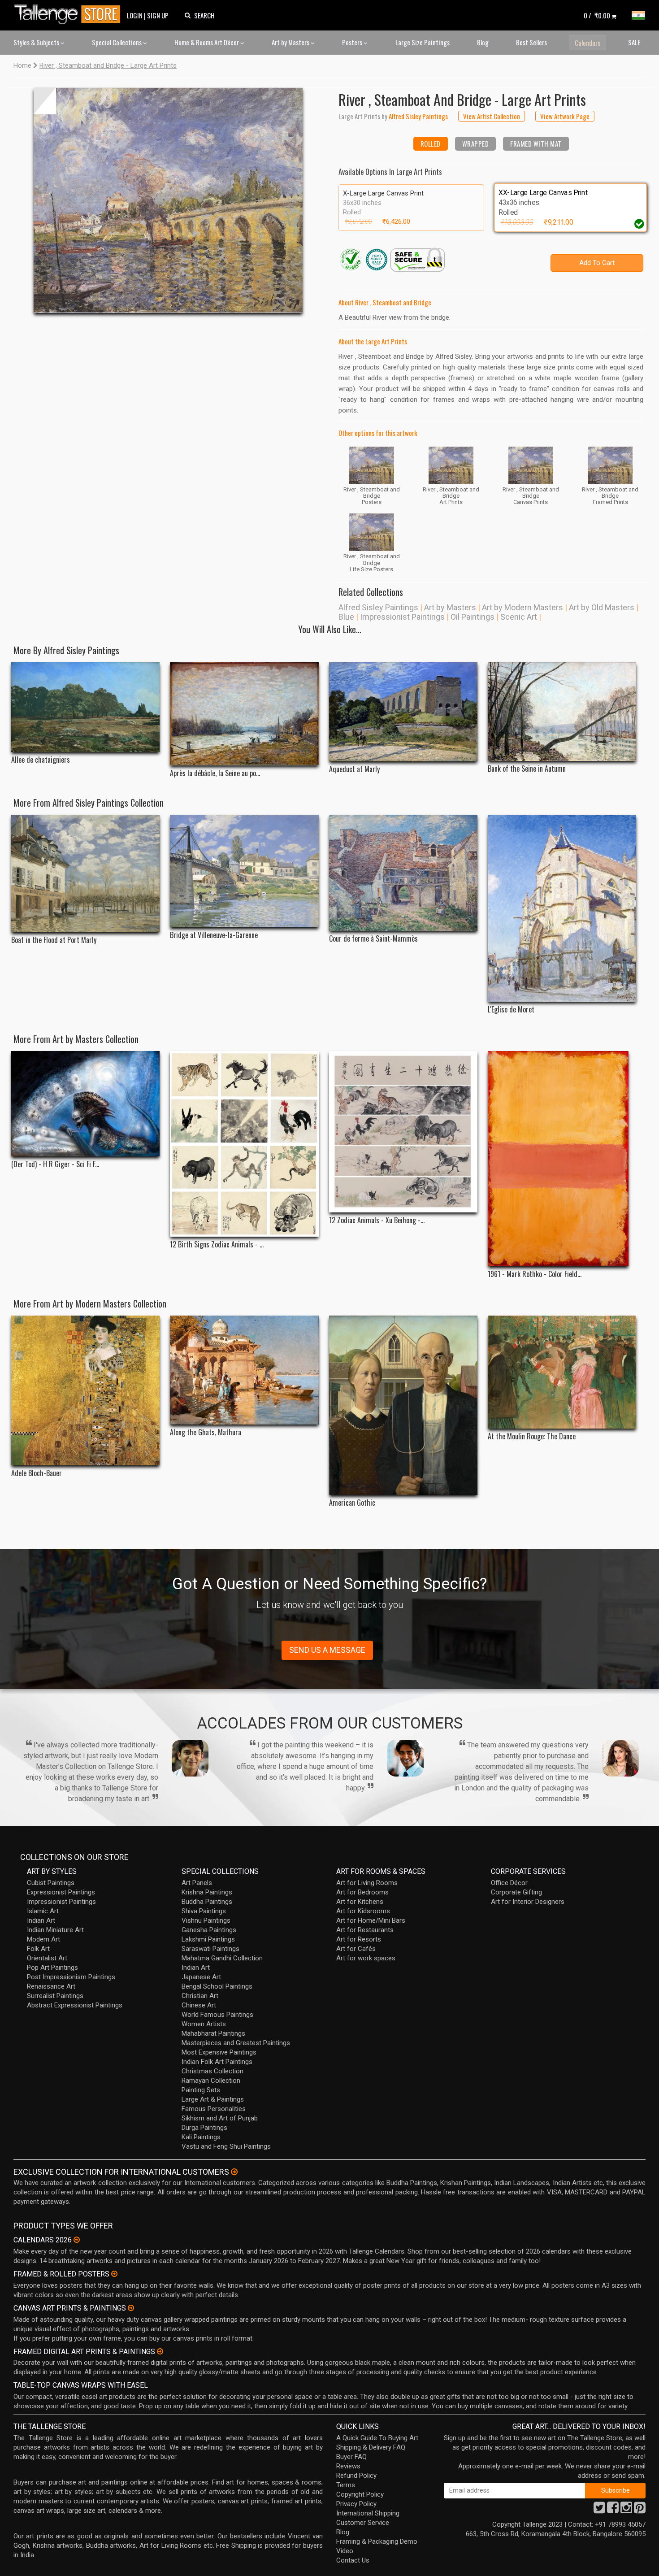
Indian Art (41, 1920)
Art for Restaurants (365, 1930)
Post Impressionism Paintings (71, 1977)
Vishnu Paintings (206, 1920)
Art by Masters (291, 42)
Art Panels (197, 1883)
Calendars (587, 43)
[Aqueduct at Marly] (403, 712)
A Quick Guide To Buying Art (377, 2438)
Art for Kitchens (360, 1902)
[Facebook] (613, 2510)
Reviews (348, 2466)
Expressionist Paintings (61, 1892)
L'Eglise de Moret (511, 1010)
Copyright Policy (360, 2494)
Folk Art (38, 1949)
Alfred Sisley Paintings (378, 607)
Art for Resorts (359, 1939)
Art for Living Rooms (367, 1883)
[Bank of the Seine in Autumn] (562, 712)
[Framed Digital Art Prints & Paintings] (160, 2351)
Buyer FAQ (351, 2457)
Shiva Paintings (204, 1911)
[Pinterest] (640, 2510)
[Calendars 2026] (77, 2240)
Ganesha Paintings (209, 1930)
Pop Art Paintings (52, 1968)
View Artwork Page (565, 116)
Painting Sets (201, 2090)
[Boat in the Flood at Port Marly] (85, 873)
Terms (346, 2485)
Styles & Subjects (37, 42)
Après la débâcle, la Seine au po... (215, 773)
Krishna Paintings (207, 1892)
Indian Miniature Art (55, 1930)
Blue (346, 617)
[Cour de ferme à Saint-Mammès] (403, 873)
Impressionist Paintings (402, 617)
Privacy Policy (356, 2504)
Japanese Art (201, 1977)
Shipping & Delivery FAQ (371, 2447)
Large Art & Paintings (213, 2099)
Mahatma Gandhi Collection (222, 1958)
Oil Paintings (473, 617)
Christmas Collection (212, 2071)
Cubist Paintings (51, 1883)
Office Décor (509, 1883)
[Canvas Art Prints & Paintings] (131, 2308)
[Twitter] (599, 2510)
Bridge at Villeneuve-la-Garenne (214, 935)
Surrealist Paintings (55, 1996)
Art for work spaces (366, 1958)
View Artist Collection (492, 116)
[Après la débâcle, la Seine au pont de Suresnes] (244, 714)
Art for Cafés (356, 1949)
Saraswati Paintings (210, 1949)
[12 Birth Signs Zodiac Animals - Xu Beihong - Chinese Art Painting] (244, 1144)
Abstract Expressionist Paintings (75, 2005)
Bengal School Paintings (217, 1986)
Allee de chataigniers (41, 760)
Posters (353, 42)
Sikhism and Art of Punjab (220, 2118)
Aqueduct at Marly (354, 769)
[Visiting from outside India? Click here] (234, 2172)
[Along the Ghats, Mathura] (244, 1370)
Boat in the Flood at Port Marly (54, 940)
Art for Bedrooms (362, 1892)
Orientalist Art (47, 1958)
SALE (634, 42)
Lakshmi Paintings (208, 1939)
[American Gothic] (403, 1405)
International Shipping (368, 2513)
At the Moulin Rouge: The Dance (532, 1436)
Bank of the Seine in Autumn (527, 769)
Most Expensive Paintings (219, 2052)
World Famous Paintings (217, 2015)
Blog (483, 42)
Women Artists (204, 2024)
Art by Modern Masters (522, 607)
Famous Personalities (214, 2109)
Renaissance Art (51, 1986)
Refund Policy (356, 2476)
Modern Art (43, 1939)
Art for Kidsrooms (363, 1911)
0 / (597, 15)
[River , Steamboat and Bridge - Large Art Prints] (168, 200)
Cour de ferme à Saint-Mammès (373, 939)
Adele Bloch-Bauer (37, 1473)
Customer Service (363, 2523)
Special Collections (117, 42)
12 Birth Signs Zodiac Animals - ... (217, 1245)
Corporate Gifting (516, 1892)
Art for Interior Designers (528, 1902)
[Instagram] (626, 2510)
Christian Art (200, 1996)
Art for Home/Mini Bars (371, 1920)
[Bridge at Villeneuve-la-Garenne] (244, 871)
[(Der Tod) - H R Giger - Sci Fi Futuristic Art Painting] (85, 1104)
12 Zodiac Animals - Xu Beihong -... (377, 1220)
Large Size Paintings (423, 42)
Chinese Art (199, 2005)
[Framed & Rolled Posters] (114, 2274)
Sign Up (158, 15)
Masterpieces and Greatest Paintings (236, 2043)
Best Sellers (531, 42)
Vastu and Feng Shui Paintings (226, 2146)
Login (135, 15)
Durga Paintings (204, 2128)
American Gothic (352, 1503)
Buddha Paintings (207, 1902)
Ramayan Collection (211, 2081)
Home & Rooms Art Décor (207, 42)
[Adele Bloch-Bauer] (85, 1390)
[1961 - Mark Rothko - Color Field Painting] (562, 1159)
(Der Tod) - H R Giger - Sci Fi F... (55, 1164)
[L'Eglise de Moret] (562, 908)
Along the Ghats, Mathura (206, 1432)
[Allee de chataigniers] (85, 707)
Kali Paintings (201, 2137)
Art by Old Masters (602, 607)
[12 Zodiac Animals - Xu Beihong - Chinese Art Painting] (403, 1132)
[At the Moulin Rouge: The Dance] (562, 1372)
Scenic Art (519, 617)
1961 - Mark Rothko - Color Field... (535, 1274)
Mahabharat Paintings (213, 2033)
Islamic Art (43, 1911)
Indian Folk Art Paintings (217, 2062)
